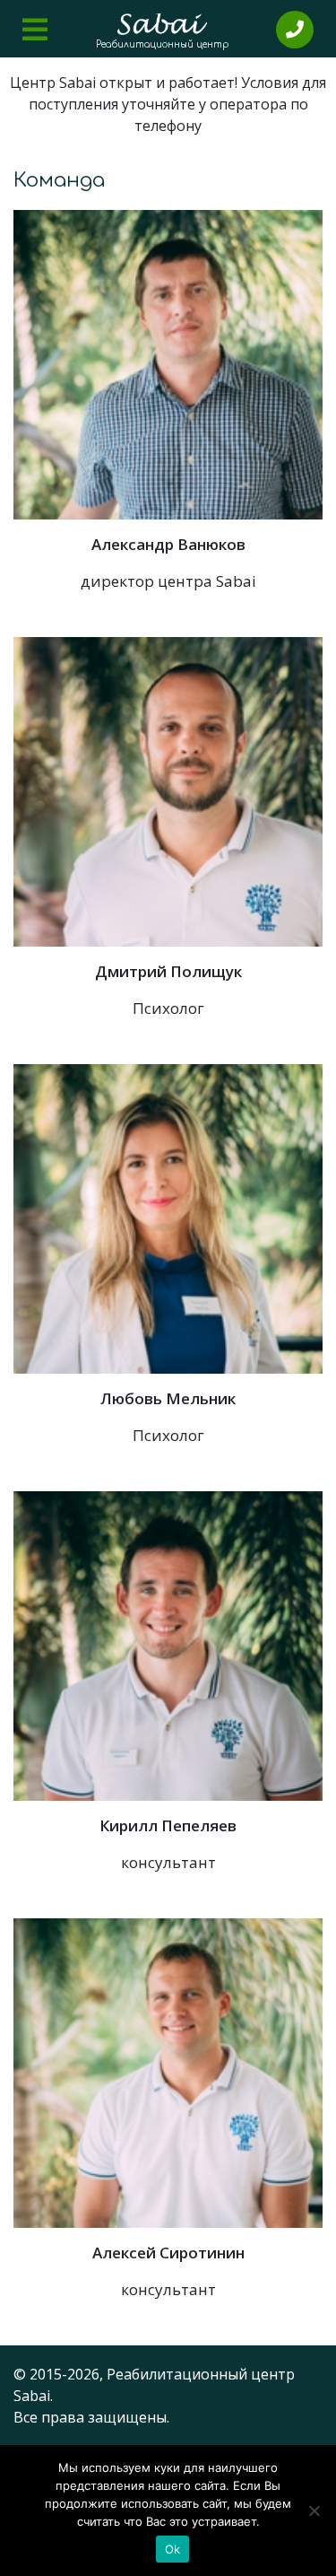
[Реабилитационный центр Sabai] (162, 24)
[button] (35, 30)
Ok (173, 2549)
